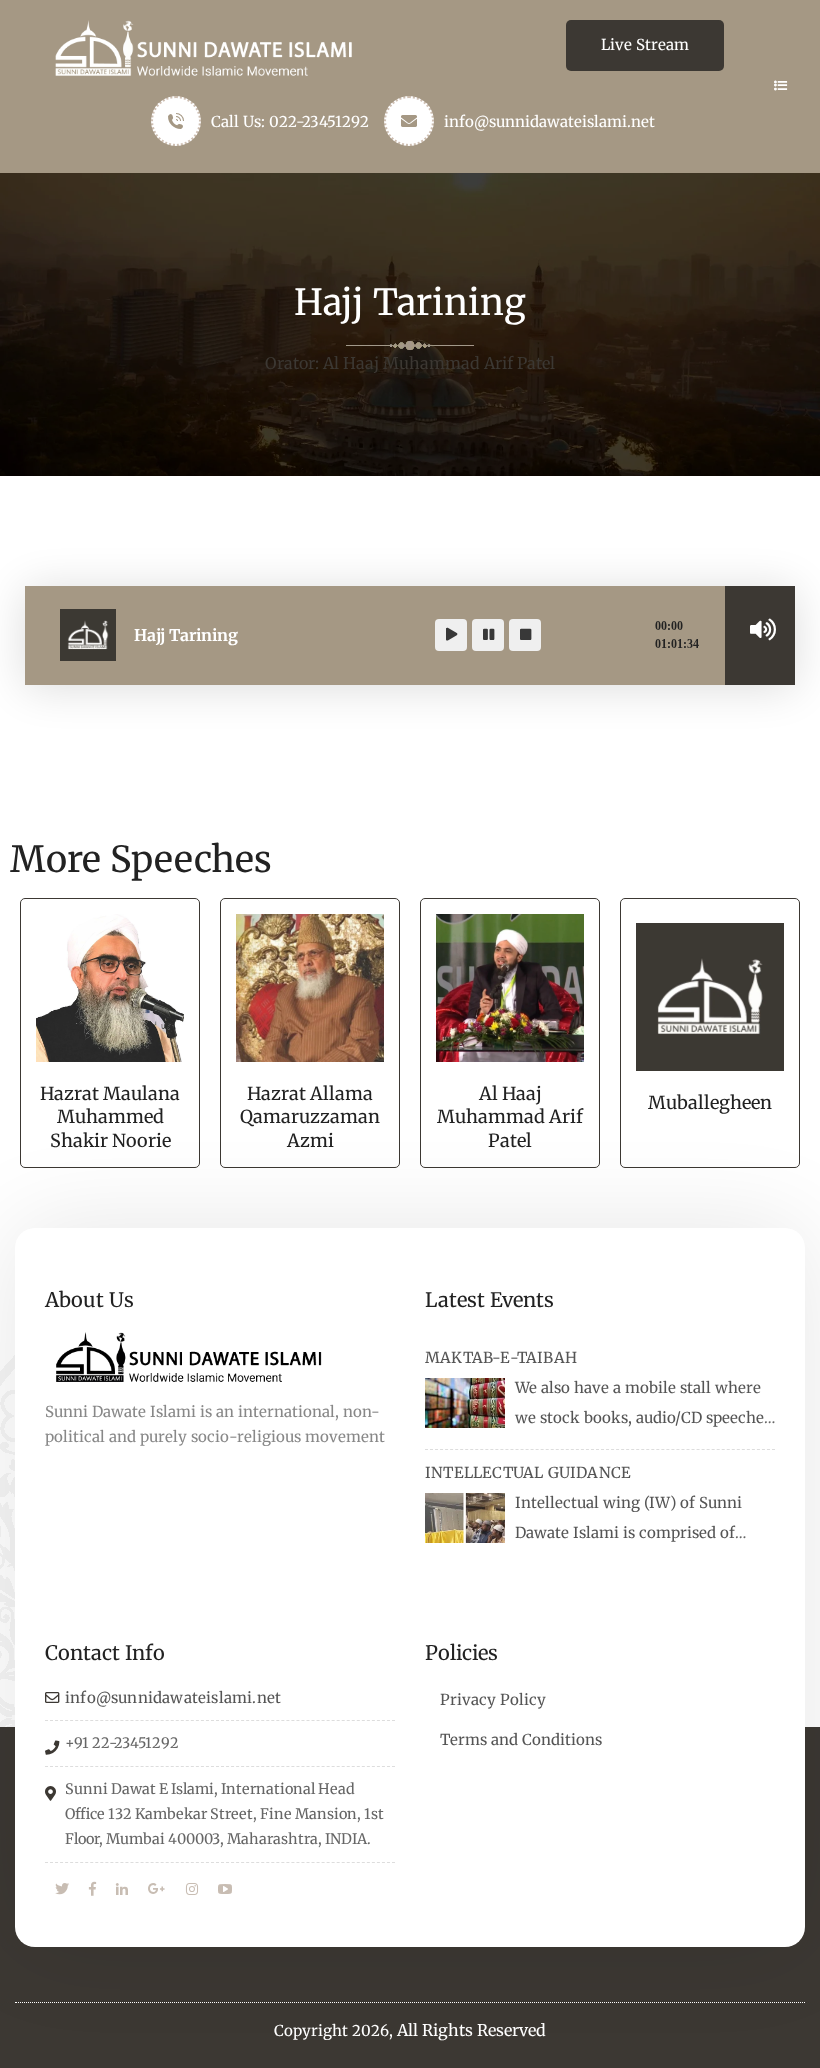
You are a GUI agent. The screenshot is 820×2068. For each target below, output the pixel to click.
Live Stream (645, 44)
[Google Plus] (157, 1890)
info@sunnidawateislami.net (549, 121)
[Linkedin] (122, 1890)
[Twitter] (62, 1890)
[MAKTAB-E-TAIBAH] (465, 1403)
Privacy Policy (493, 1699)
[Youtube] (225, 1890)
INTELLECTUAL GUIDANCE (528, 1472)
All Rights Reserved (471, 2030)
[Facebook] (92, 1890)
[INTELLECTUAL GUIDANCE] (465, 1518)
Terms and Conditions (521, 1739)
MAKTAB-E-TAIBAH (501, 1357)
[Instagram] (192, 1890)
